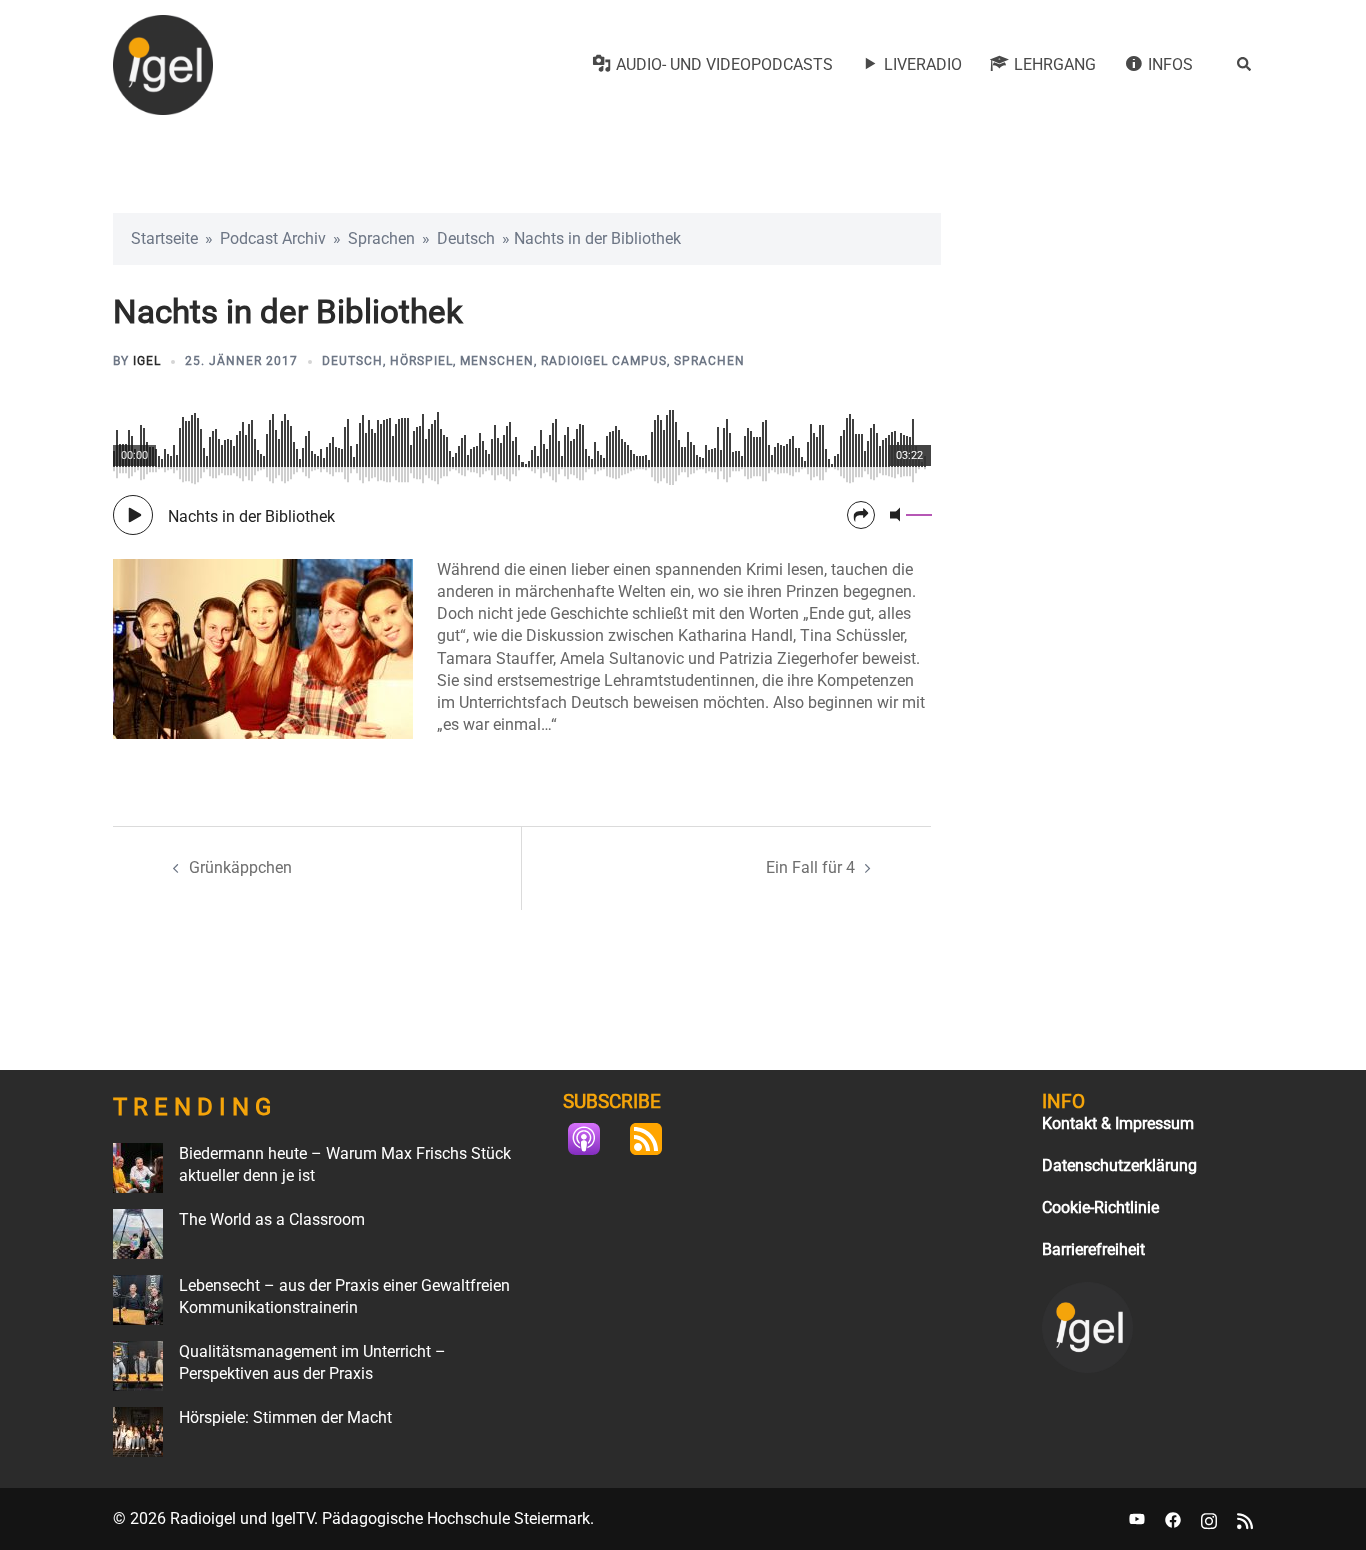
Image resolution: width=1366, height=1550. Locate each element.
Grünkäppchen (240, 867)
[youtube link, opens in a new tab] (1137, 1518)
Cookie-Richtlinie (1100, 1207)
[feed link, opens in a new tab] (1245, 1518)
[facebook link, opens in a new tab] (1173, 1518)
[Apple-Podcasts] (594, 1139)
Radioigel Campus (604, 361)
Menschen (497, 361)
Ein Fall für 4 (810, 867)
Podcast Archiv (273, 238)
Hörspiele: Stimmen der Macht (285, 1417)
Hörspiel (421, 361)
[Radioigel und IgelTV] (163, 63)
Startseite (164, 238)
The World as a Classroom (272, 1219)
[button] (1245, 65)
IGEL (147, 361)
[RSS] (656, 1139)
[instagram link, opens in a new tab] (1209, 1518)
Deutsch (466, 238)
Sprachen (381, 238)
